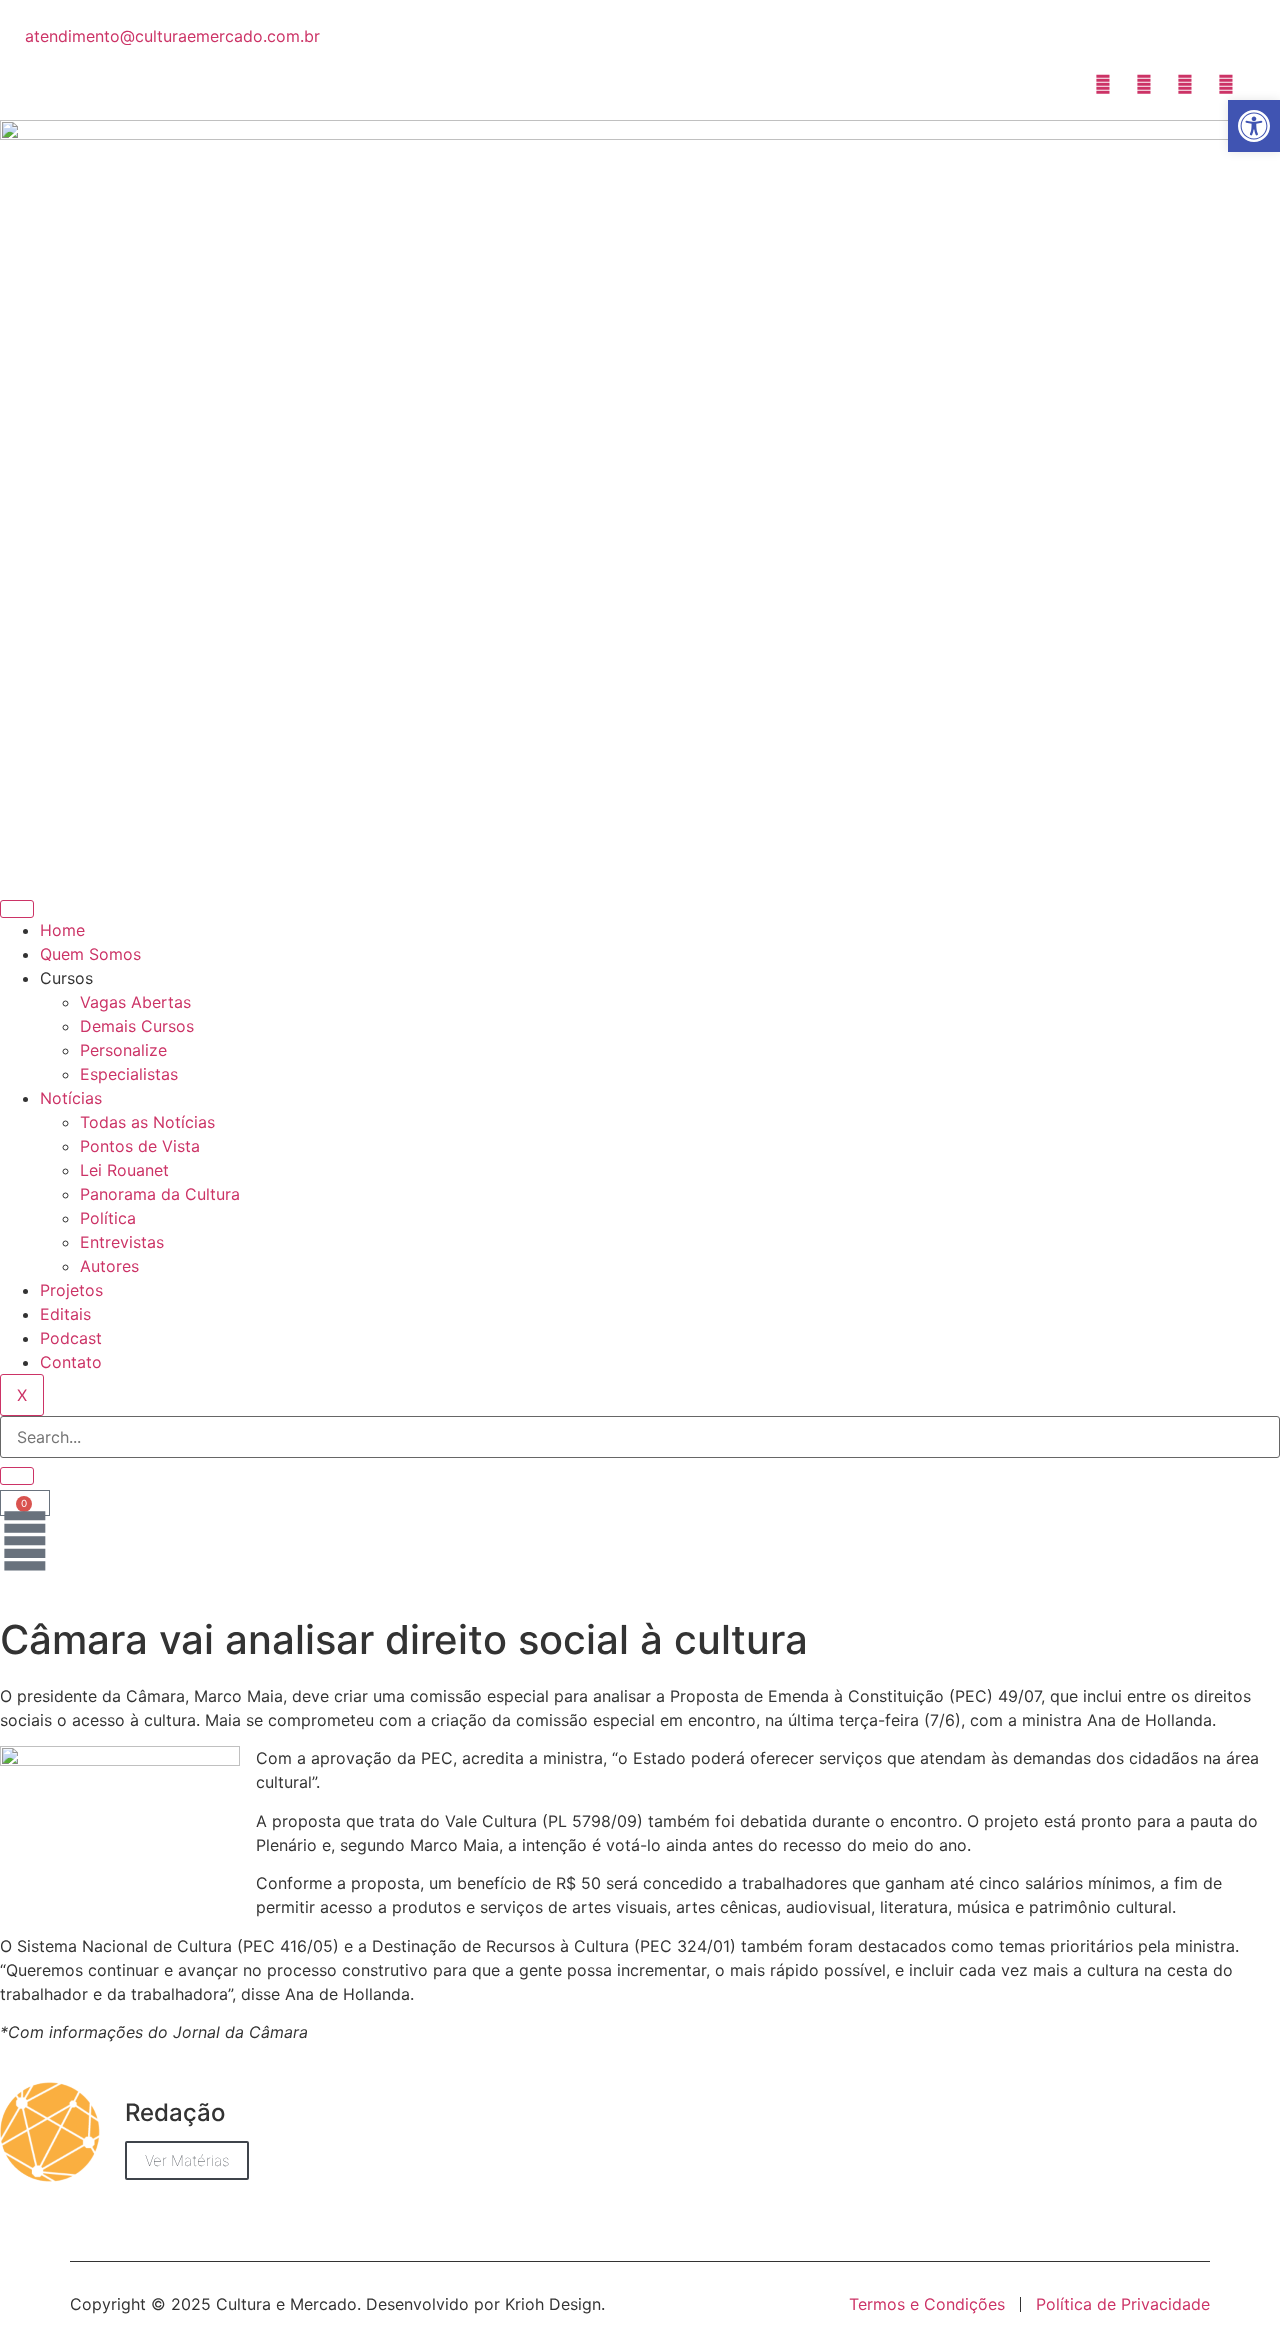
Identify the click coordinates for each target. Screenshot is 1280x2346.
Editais (65, 1314)
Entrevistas (122, 1242)
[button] (1254, 126)
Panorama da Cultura (160, 1194)
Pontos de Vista (140, 1146)
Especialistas (129, 1074)
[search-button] (17, 1476)
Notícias (71, 1098)
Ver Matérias (187, 2160)
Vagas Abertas (135, 1002)
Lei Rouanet (124, 1170)
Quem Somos (90, 954)
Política (108, 1218)
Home (62, 930)
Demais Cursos (137, 1026)
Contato (71, 1362)
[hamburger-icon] (17, 909)
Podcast (71, 1338)
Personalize (123, 1050)
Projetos (71, 1290)
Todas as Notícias (147, 1122)
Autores (109, 1266)
